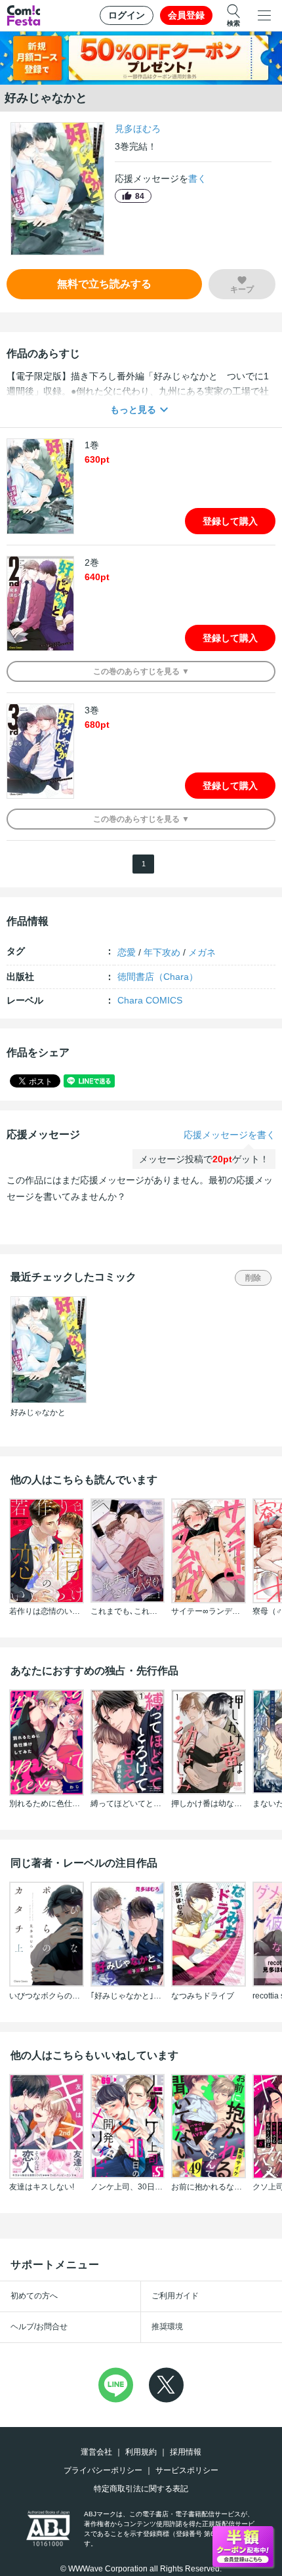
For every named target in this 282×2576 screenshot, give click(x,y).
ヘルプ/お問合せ (39, 2327)
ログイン (127, 15)
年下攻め (162, 952)
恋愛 (127, 952)
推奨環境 (167, 2327)
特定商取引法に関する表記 (141, 2489)
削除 (253, 1278)
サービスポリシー (187, 2470)
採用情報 (186, 2452)
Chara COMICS (150, 1000)
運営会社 (96, 2452)
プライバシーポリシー (103, 2470)
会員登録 (186, 15)
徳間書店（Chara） (158, 977)
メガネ (202, 952)
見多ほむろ (138, 129)
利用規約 (141, 2452)
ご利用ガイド (175, 2296)
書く (197, 179)
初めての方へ (34, 2296)
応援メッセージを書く (230, 1135)
